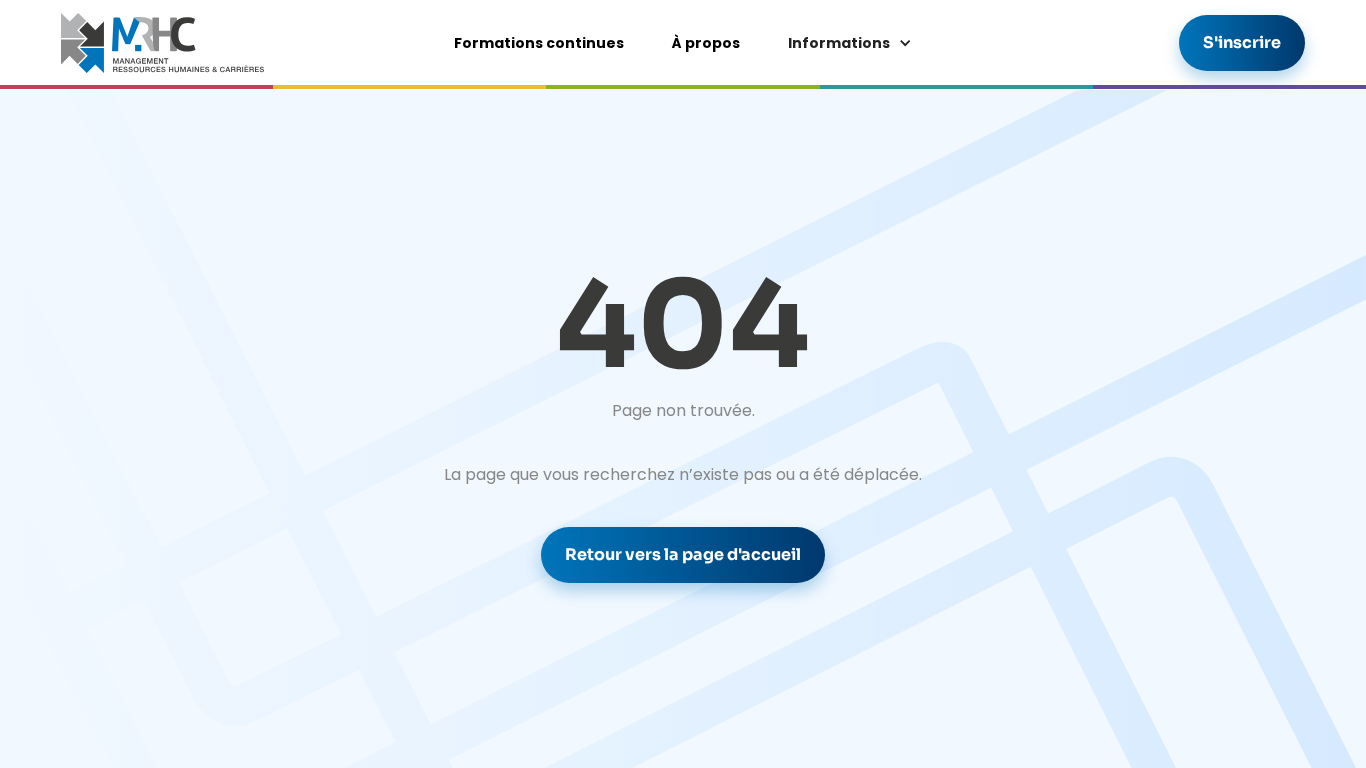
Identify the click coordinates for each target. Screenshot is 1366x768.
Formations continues (539, 43)
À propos (706, 43)
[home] (162, 43)
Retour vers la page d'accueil (683, 554)
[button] (850, 43)
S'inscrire (1242, 42)
